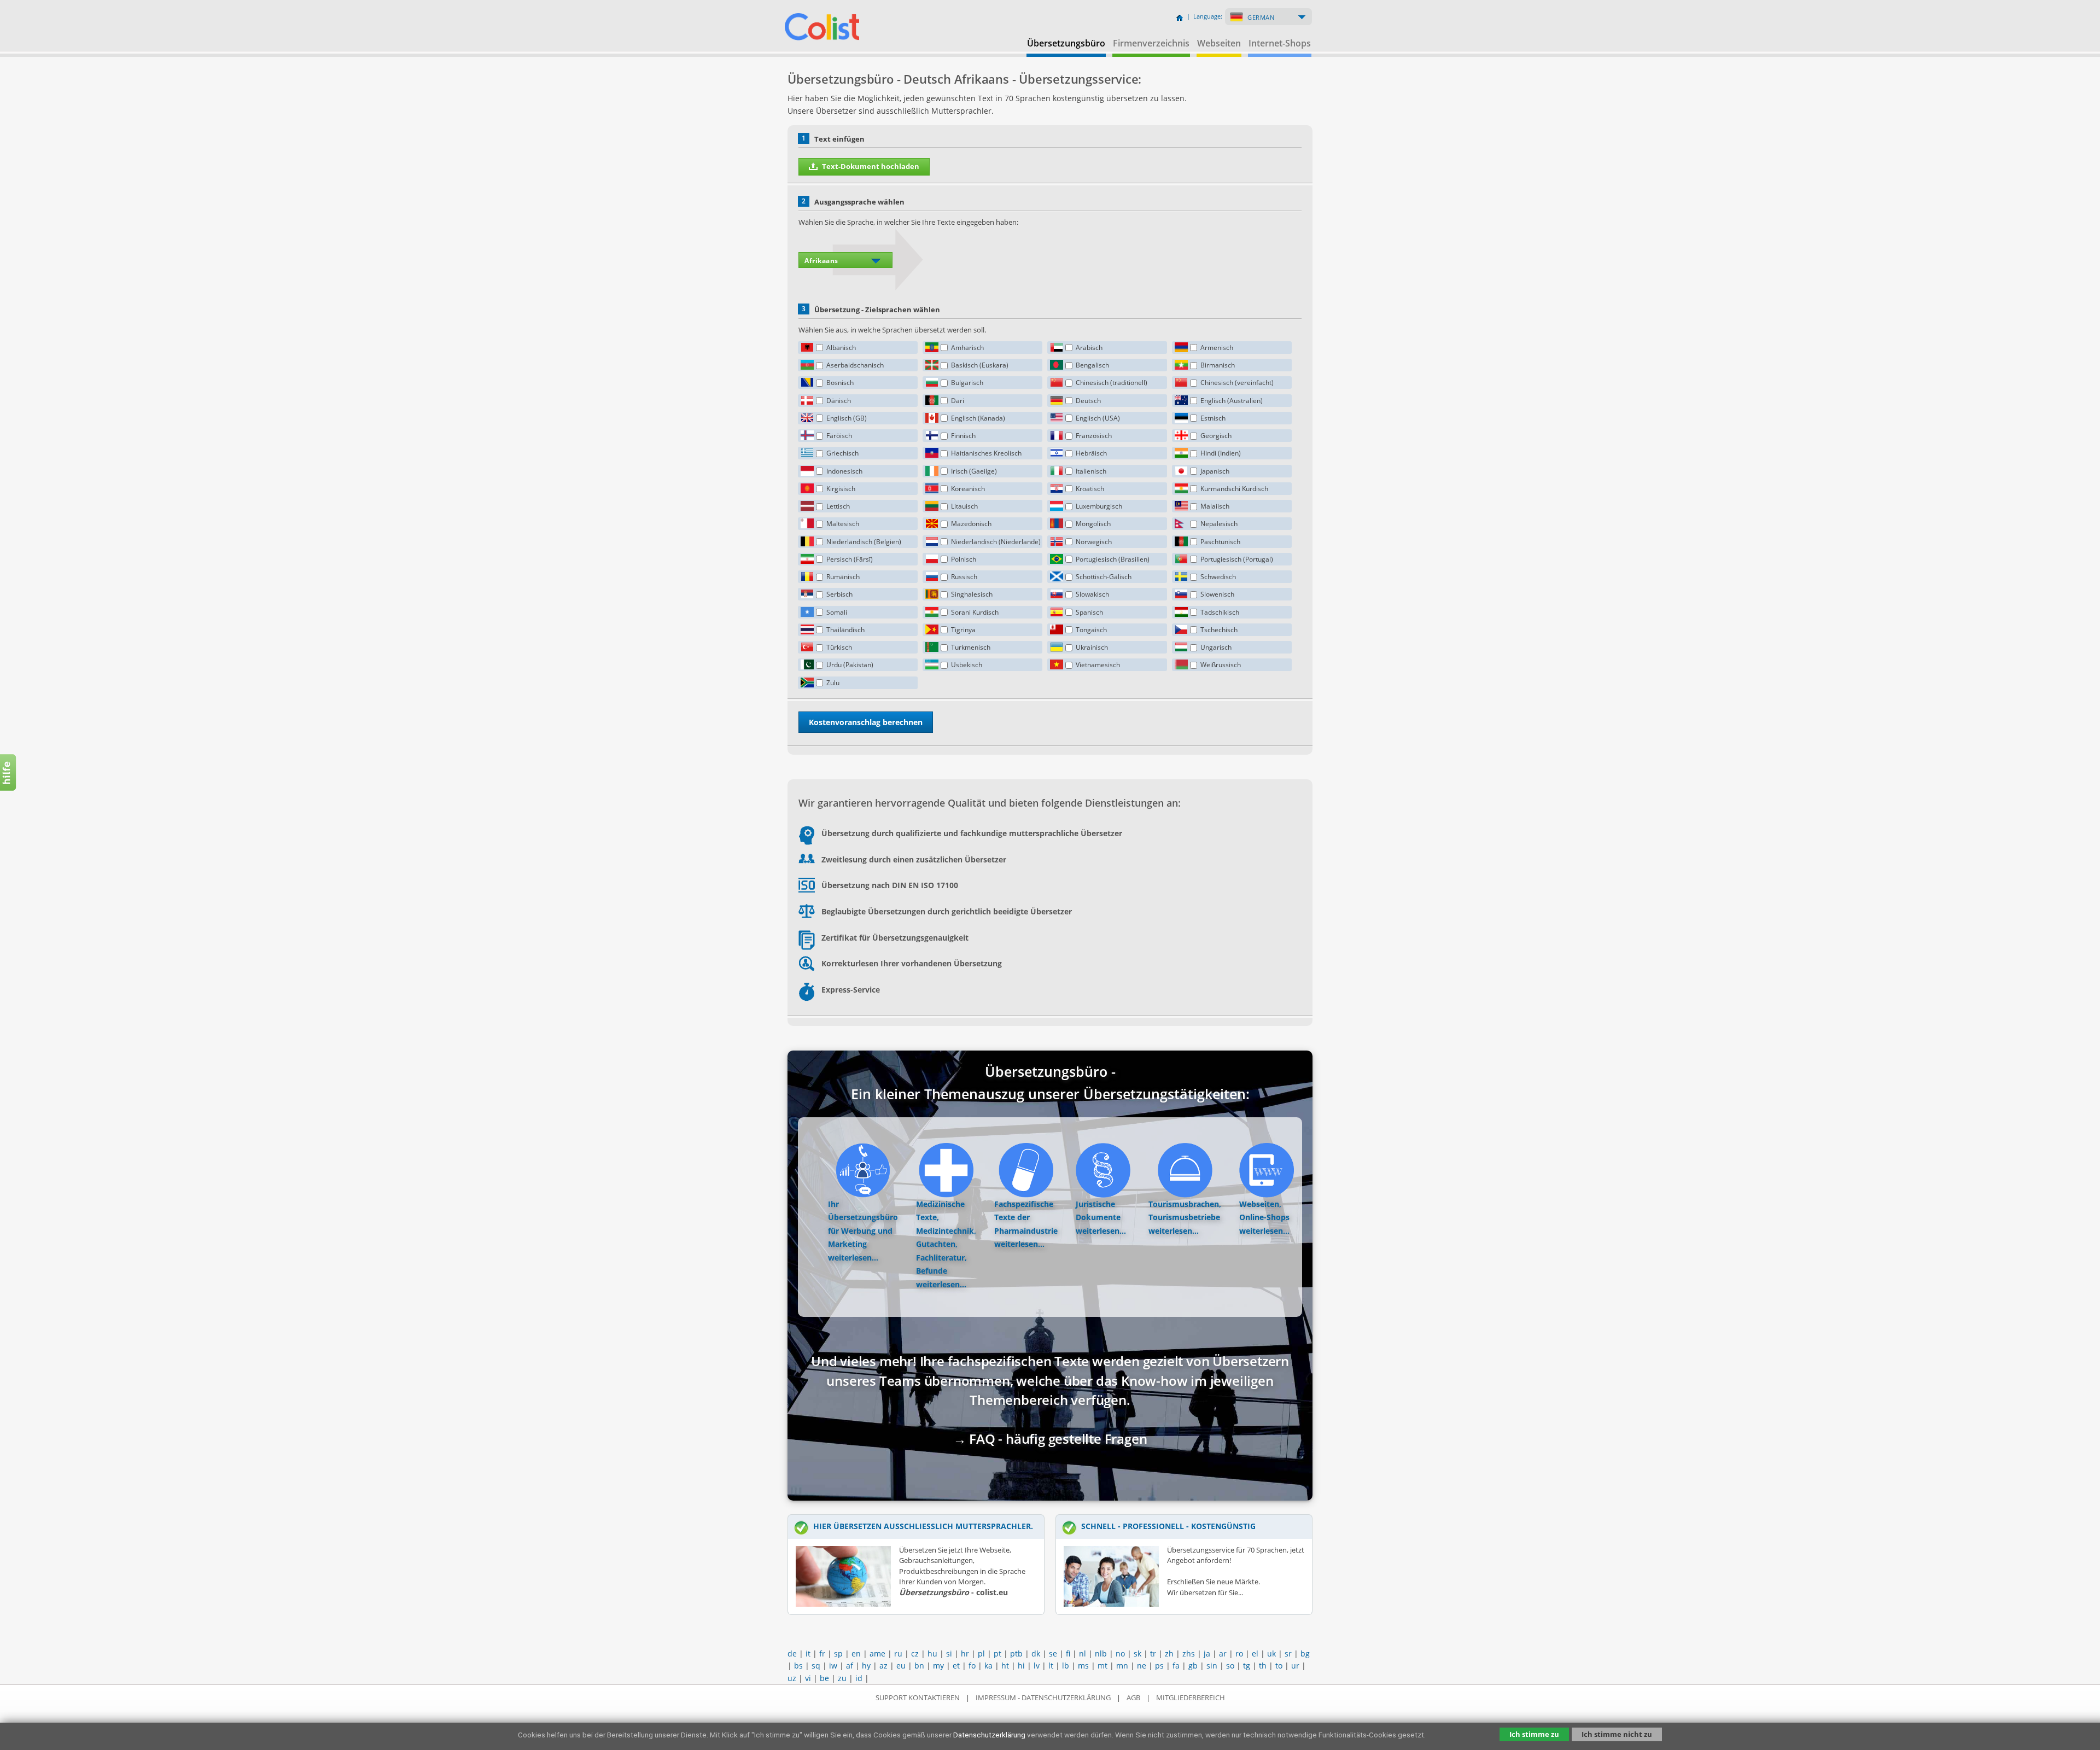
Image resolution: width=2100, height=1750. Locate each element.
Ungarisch (1216, 647)
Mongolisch (1093, 524)
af (850, 1666)
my (938, 1666)
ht (1005, 1666)
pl (981, 1653)
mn (1122, 1666)
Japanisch (1215, 471)
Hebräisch (1091, 453)
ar (1223, 1653)
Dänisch (839, 401)
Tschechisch (1219, 630)
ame (877, 1653)
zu (842, 1678)
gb (1193, 1666)
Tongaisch (1091, 630)
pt (997, 1653)
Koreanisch (968, 489)
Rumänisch (843, 577)
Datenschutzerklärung (989, 1735)
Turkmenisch (971, 647)
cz (915, 1653)
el (1255, 1653)
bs (798, 1666)
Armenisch (1217, 348)
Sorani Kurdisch (975, 612)
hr (965, 1653)
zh (1169, 1653)
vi (808, 1678)
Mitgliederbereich (1191, 1697)
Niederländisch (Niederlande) (996, 542)
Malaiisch (1215, 506)
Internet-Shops (1280, 43)
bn (919, 1666)
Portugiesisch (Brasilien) (1113, 559)
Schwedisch (1218, 577)
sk (1137, 1653)
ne (1142, 1666)
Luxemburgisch (1099, 506)
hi (1021, 1666)
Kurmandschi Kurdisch (1234, 489)
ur (1295, 1666)
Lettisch (838, 506)
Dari (958, 401)
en (856, 1653)
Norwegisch (1094, 542)
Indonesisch (844, 471)
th (1263, 1666)
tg (1247, 1666)
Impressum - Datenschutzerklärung (1043, 1697)
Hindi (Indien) (1221, 453)
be (824, 1678)
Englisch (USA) (1098, 418)
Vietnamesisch (1098, 665)
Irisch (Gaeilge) (974, 471)
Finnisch (963, 436)
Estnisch (1213, 418)
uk (1271, 1653)
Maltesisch (843, 524)
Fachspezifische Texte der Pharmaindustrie (1026, 1217)
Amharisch (967, 348)
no (1120, 1653)
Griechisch (842, 453)
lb (1066, 1666)
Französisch (1094, 436)
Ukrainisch (1092, 647)
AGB (1133, 1697)
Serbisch (839, 594)
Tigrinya (963, 630)
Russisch (964, 577)
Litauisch (964, 506)
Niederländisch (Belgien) (864, 542)
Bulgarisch (967, 383)
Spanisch (1089, 612)
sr (1288, 1653)
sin (1212, 1666)
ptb (1016, 1653)
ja (1207, 1653)
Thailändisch (845, 630)
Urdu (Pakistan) (850, 665)
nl (1083, 1653)
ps (1159, 1666)
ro (1239, 1653)
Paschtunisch (1220, 542)
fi (1068, 1653)
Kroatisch (1090, 489)
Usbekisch (967, 665)
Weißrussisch (1221, 665)
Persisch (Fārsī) (850, 559)
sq (816, 1666)
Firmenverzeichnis (1151, 43)
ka (988, 1666)
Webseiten (1219, 43)
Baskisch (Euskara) (980, 365)
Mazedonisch (971, 524)
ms (1083, 1666)
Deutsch (1088, 401)
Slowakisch (1092, 594)
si (949, 1653)
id (859, 1678)
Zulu (833, 683)
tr (1153, 1653)
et (956, 1666)
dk (1036, 1653)
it (808, 1653)
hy (866, 1666)
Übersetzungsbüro (1066, 43)
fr (822, 1653)
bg (1305, 1653)
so (1230, 1666)
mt (1102, 1666)
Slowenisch (1217, 594)
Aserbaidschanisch (855, 365)
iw (833, 1666)
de (792, 1653)
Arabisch (1089, 348)
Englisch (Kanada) (978, 418)
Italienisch (1091, 471)
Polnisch (964, 559)
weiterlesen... (853, 1258)
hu (932, 1653)
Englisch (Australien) (1232, 401)
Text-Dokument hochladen (871, 166)
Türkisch (839, 647)
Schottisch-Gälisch (1104, 577)
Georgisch (1216, 436)
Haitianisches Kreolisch (986, 453)
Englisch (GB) (847, 418)
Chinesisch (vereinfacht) (1237, 383)
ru (898, 1653)
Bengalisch (1092, 365)
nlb (1101, 1653)
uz (792, 1678)
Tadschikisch (1220, 612)
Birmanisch (1218, 365)
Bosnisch (840, 383)
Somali (837, 612)
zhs (1189, 1653)
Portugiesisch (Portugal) (1237, 559)
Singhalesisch (972, 594)
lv (1037, 1666)
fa (1176, 1666)
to (1279, 1666)
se (1053, 1653)
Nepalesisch (1219, 524)
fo (972, 1666)
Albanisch (841, 348)
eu (901, 1666)
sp (838, 1653)
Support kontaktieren (918, 1697)
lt (1051, 1666)
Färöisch (839, 436)
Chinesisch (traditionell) (1112, 383)
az (883, 1666)
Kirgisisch (841, 489)
